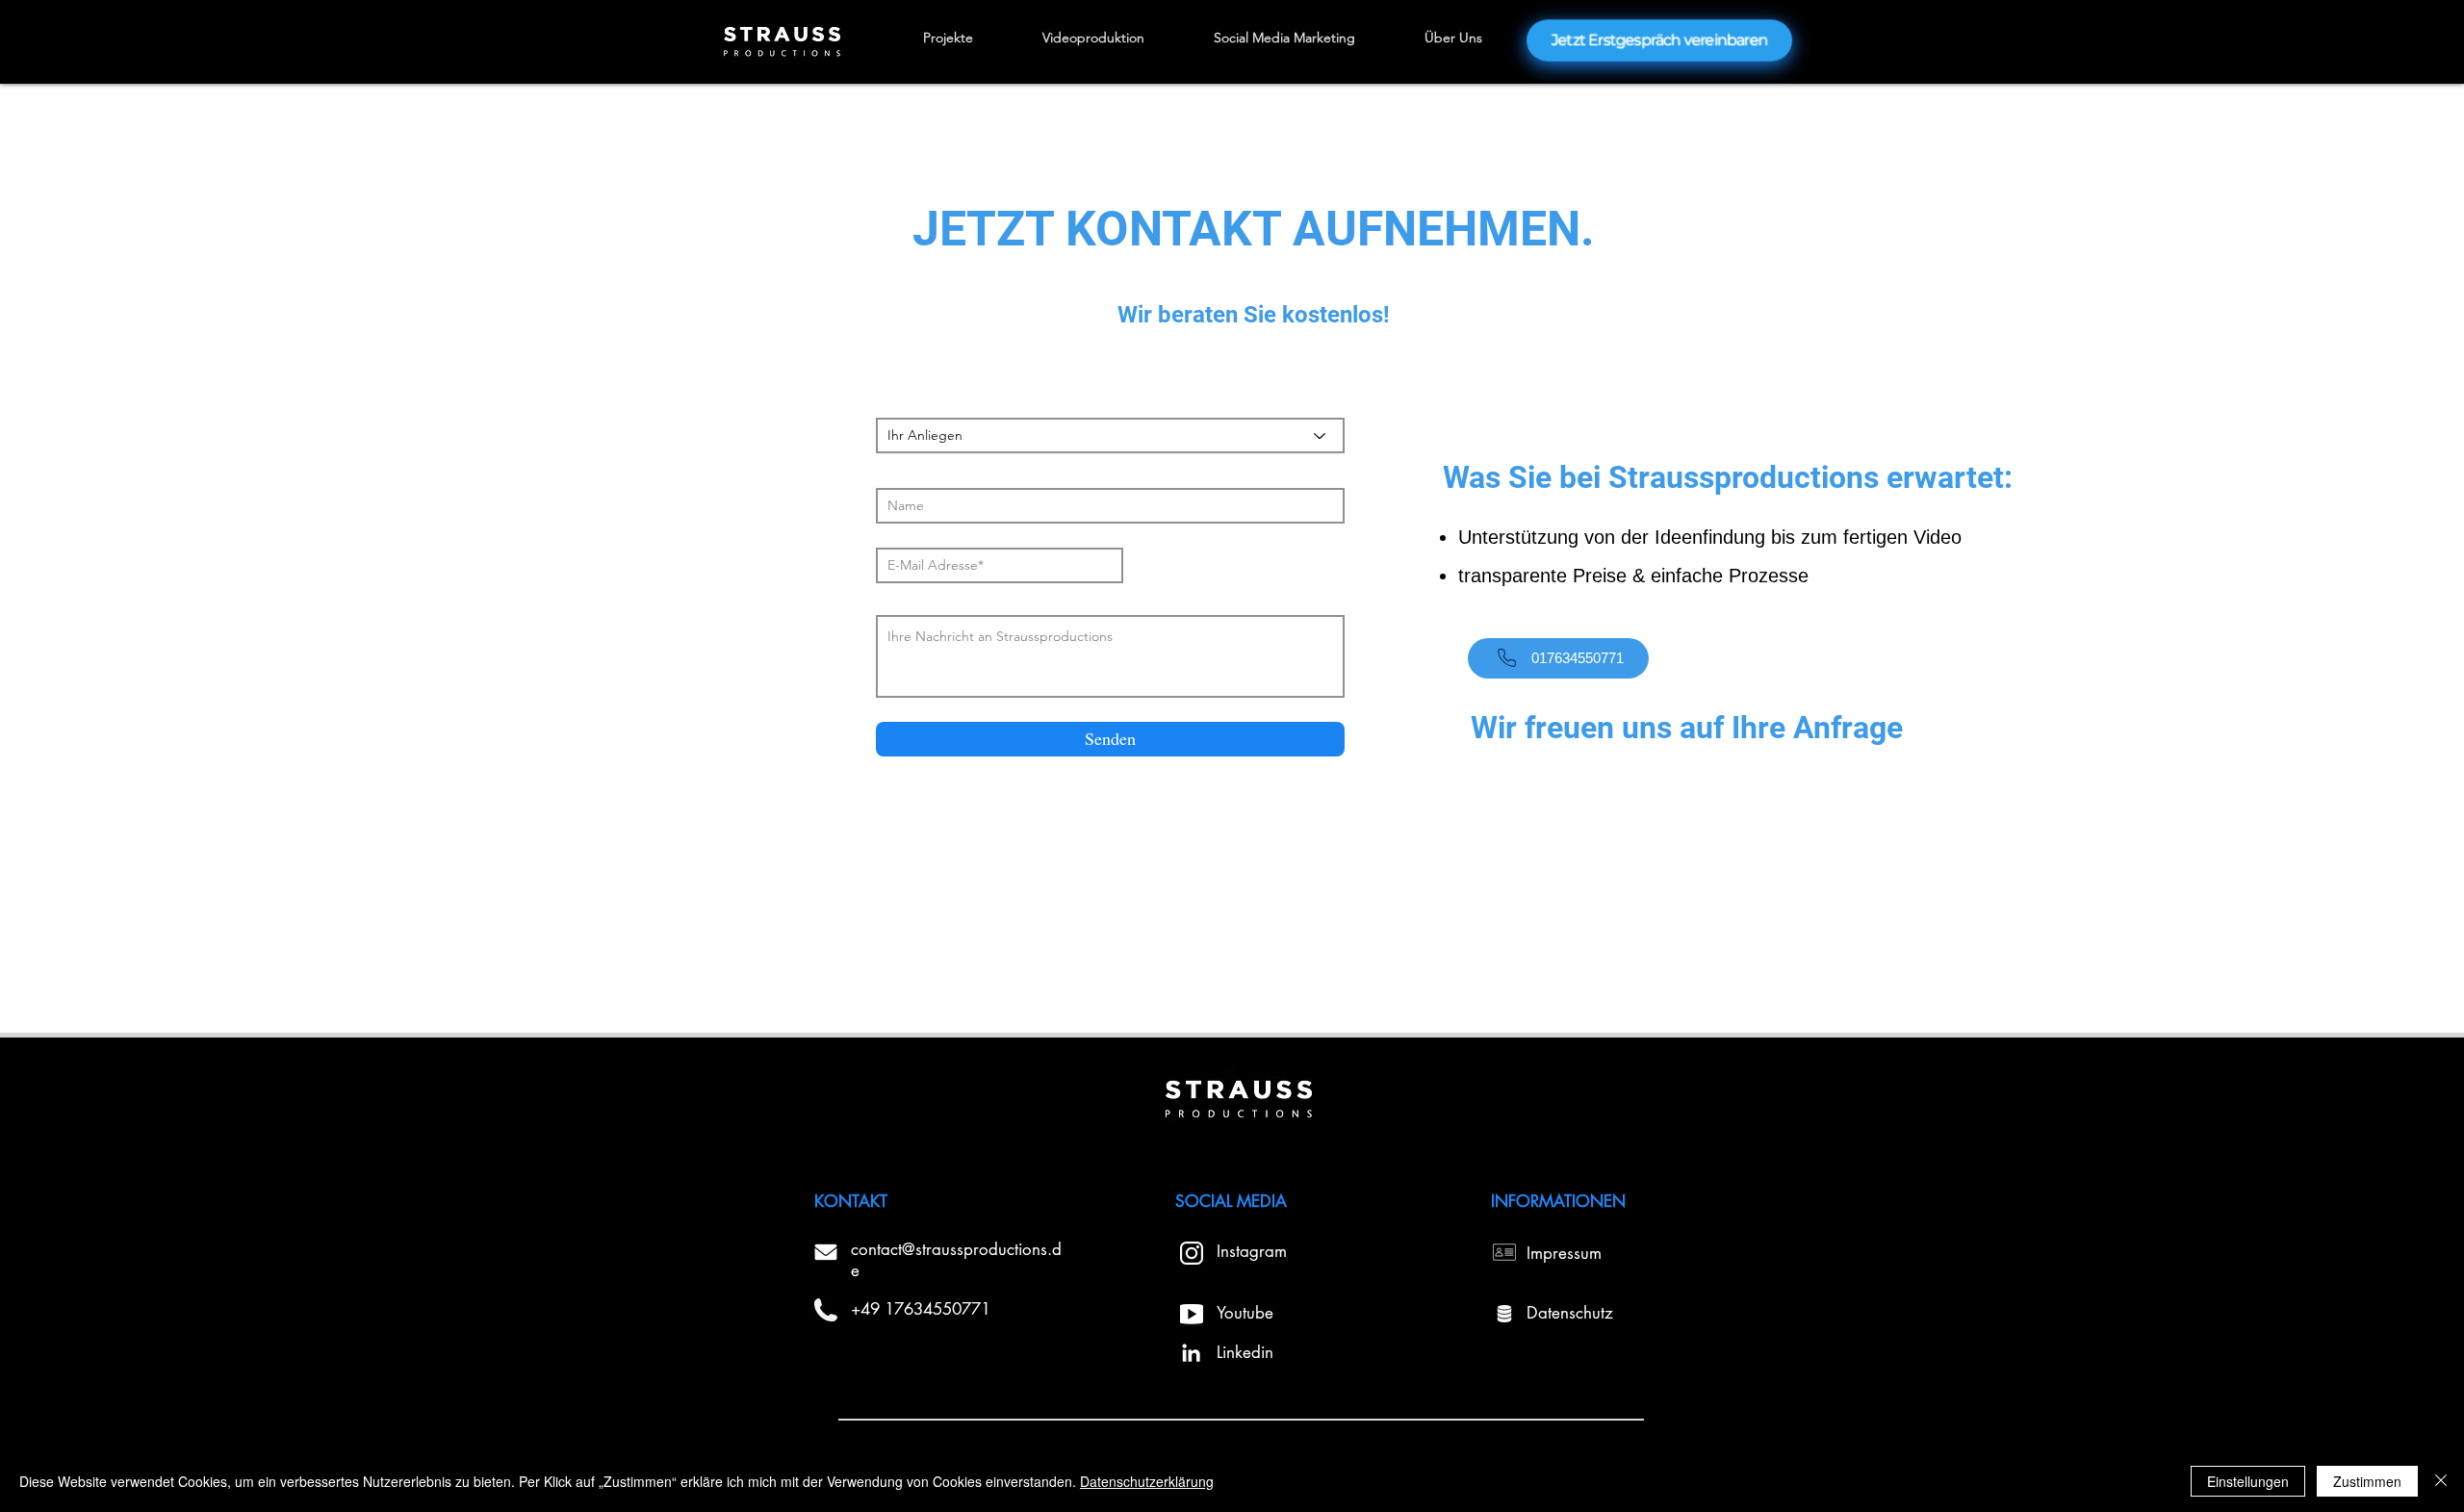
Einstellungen (2248, 1481)
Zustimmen (2367, 1481)
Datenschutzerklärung (1147, 1481)
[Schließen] (2441, 1481)
